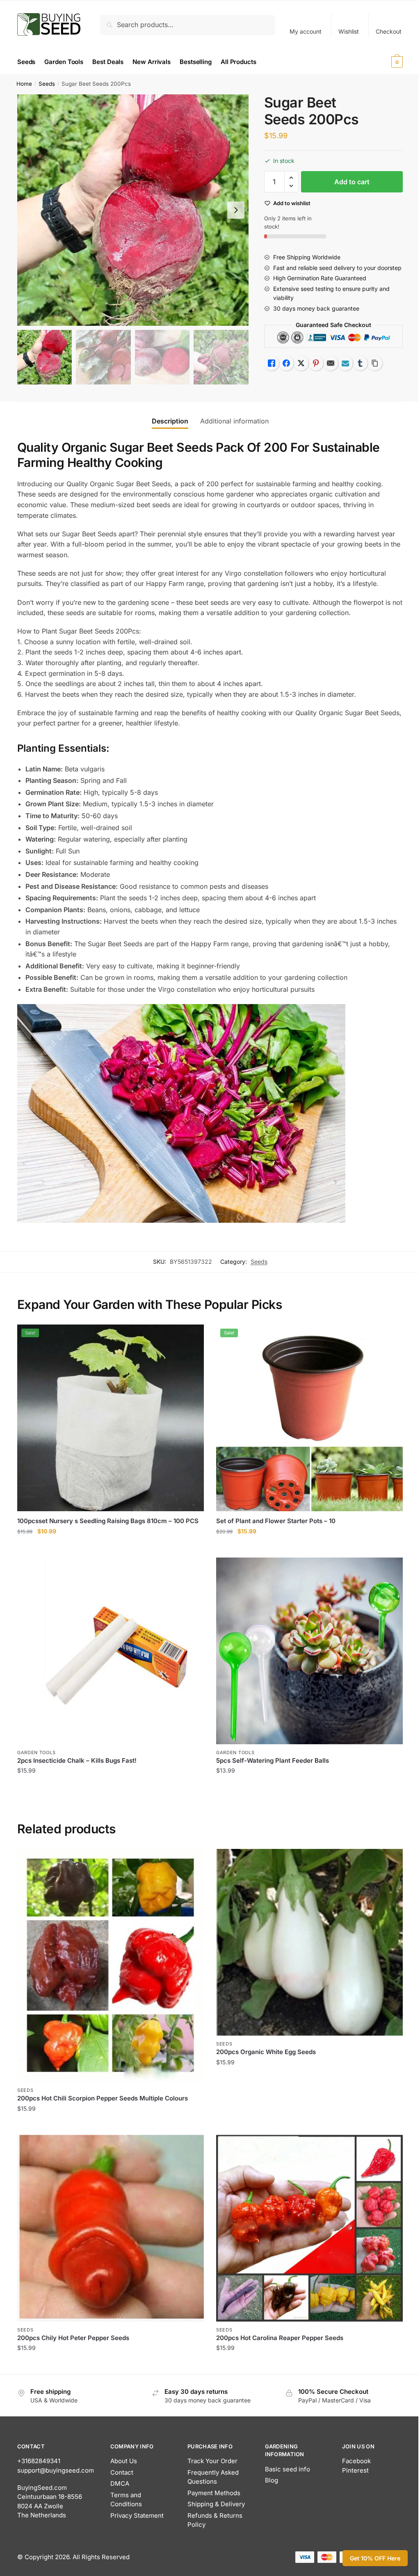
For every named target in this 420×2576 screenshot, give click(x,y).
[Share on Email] (331, 363)
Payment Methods (214, 2493)
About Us (124, 2461)
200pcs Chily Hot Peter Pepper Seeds (73, 2338)
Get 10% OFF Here (375, 2558)
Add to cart (352, 182)
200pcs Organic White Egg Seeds (266, 2052)
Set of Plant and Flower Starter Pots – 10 (276, 1521)
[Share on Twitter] (301, 363)
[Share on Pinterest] (316, 363)
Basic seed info (288, 2469)
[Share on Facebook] (286, 363)
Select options (111, 2125)
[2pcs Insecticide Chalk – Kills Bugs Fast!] (111, 1651)
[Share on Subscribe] (345, 363)
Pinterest (355, 2470)
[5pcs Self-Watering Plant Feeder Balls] (309, 1651)
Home (24, 84)
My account (306, 31)
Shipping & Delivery (216, 2504)
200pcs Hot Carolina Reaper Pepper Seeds (280, 2338)
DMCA (120, 2483)
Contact (122, 2472)
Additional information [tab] (234, 421)
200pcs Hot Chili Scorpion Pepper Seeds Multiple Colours (103, 2098)
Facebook (356, 2461)
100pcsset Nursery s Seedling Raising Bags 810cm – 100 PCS (108, 1521)
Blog (272, 2480)
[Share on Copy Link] (375, 363)
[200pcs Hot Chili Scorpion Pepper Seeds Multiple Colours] (111, 1965)
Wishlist (349, 31)
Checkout (389, 31)
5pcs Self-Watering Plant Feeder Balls (273, 1760)
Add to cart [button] (111, 1548)
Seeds (47, 84)
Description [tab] (170, 421)
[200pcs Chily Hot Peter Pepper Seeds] (111, 2228)
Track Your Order (212, 2461)
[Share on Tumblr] (360, 363)
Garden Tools (36, 1752)
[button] (236, 210)
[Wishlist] (192, 1337)
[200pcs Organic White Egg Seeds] (309, 1942)
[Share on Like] (272, 363)
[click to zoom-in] (133, 210)
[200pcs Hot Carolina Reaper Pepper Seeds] (309, 2228)
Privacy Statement (137, 2515)
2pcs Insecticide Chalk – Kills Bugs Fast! (77, 1760)
